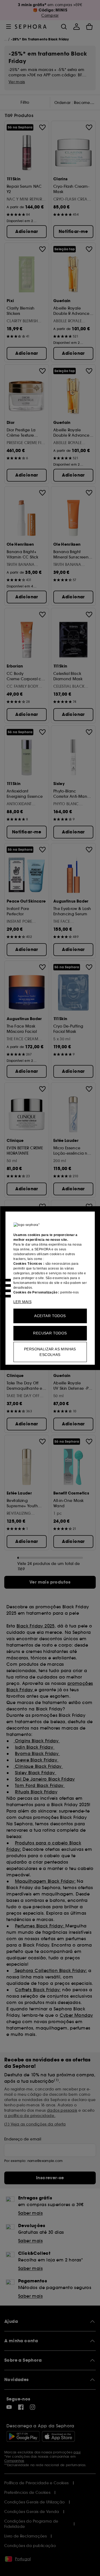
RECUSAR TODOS (50, 1333)
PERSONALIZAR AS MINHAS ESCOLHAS (50, 1352)
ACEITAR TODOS (50, 1316)
